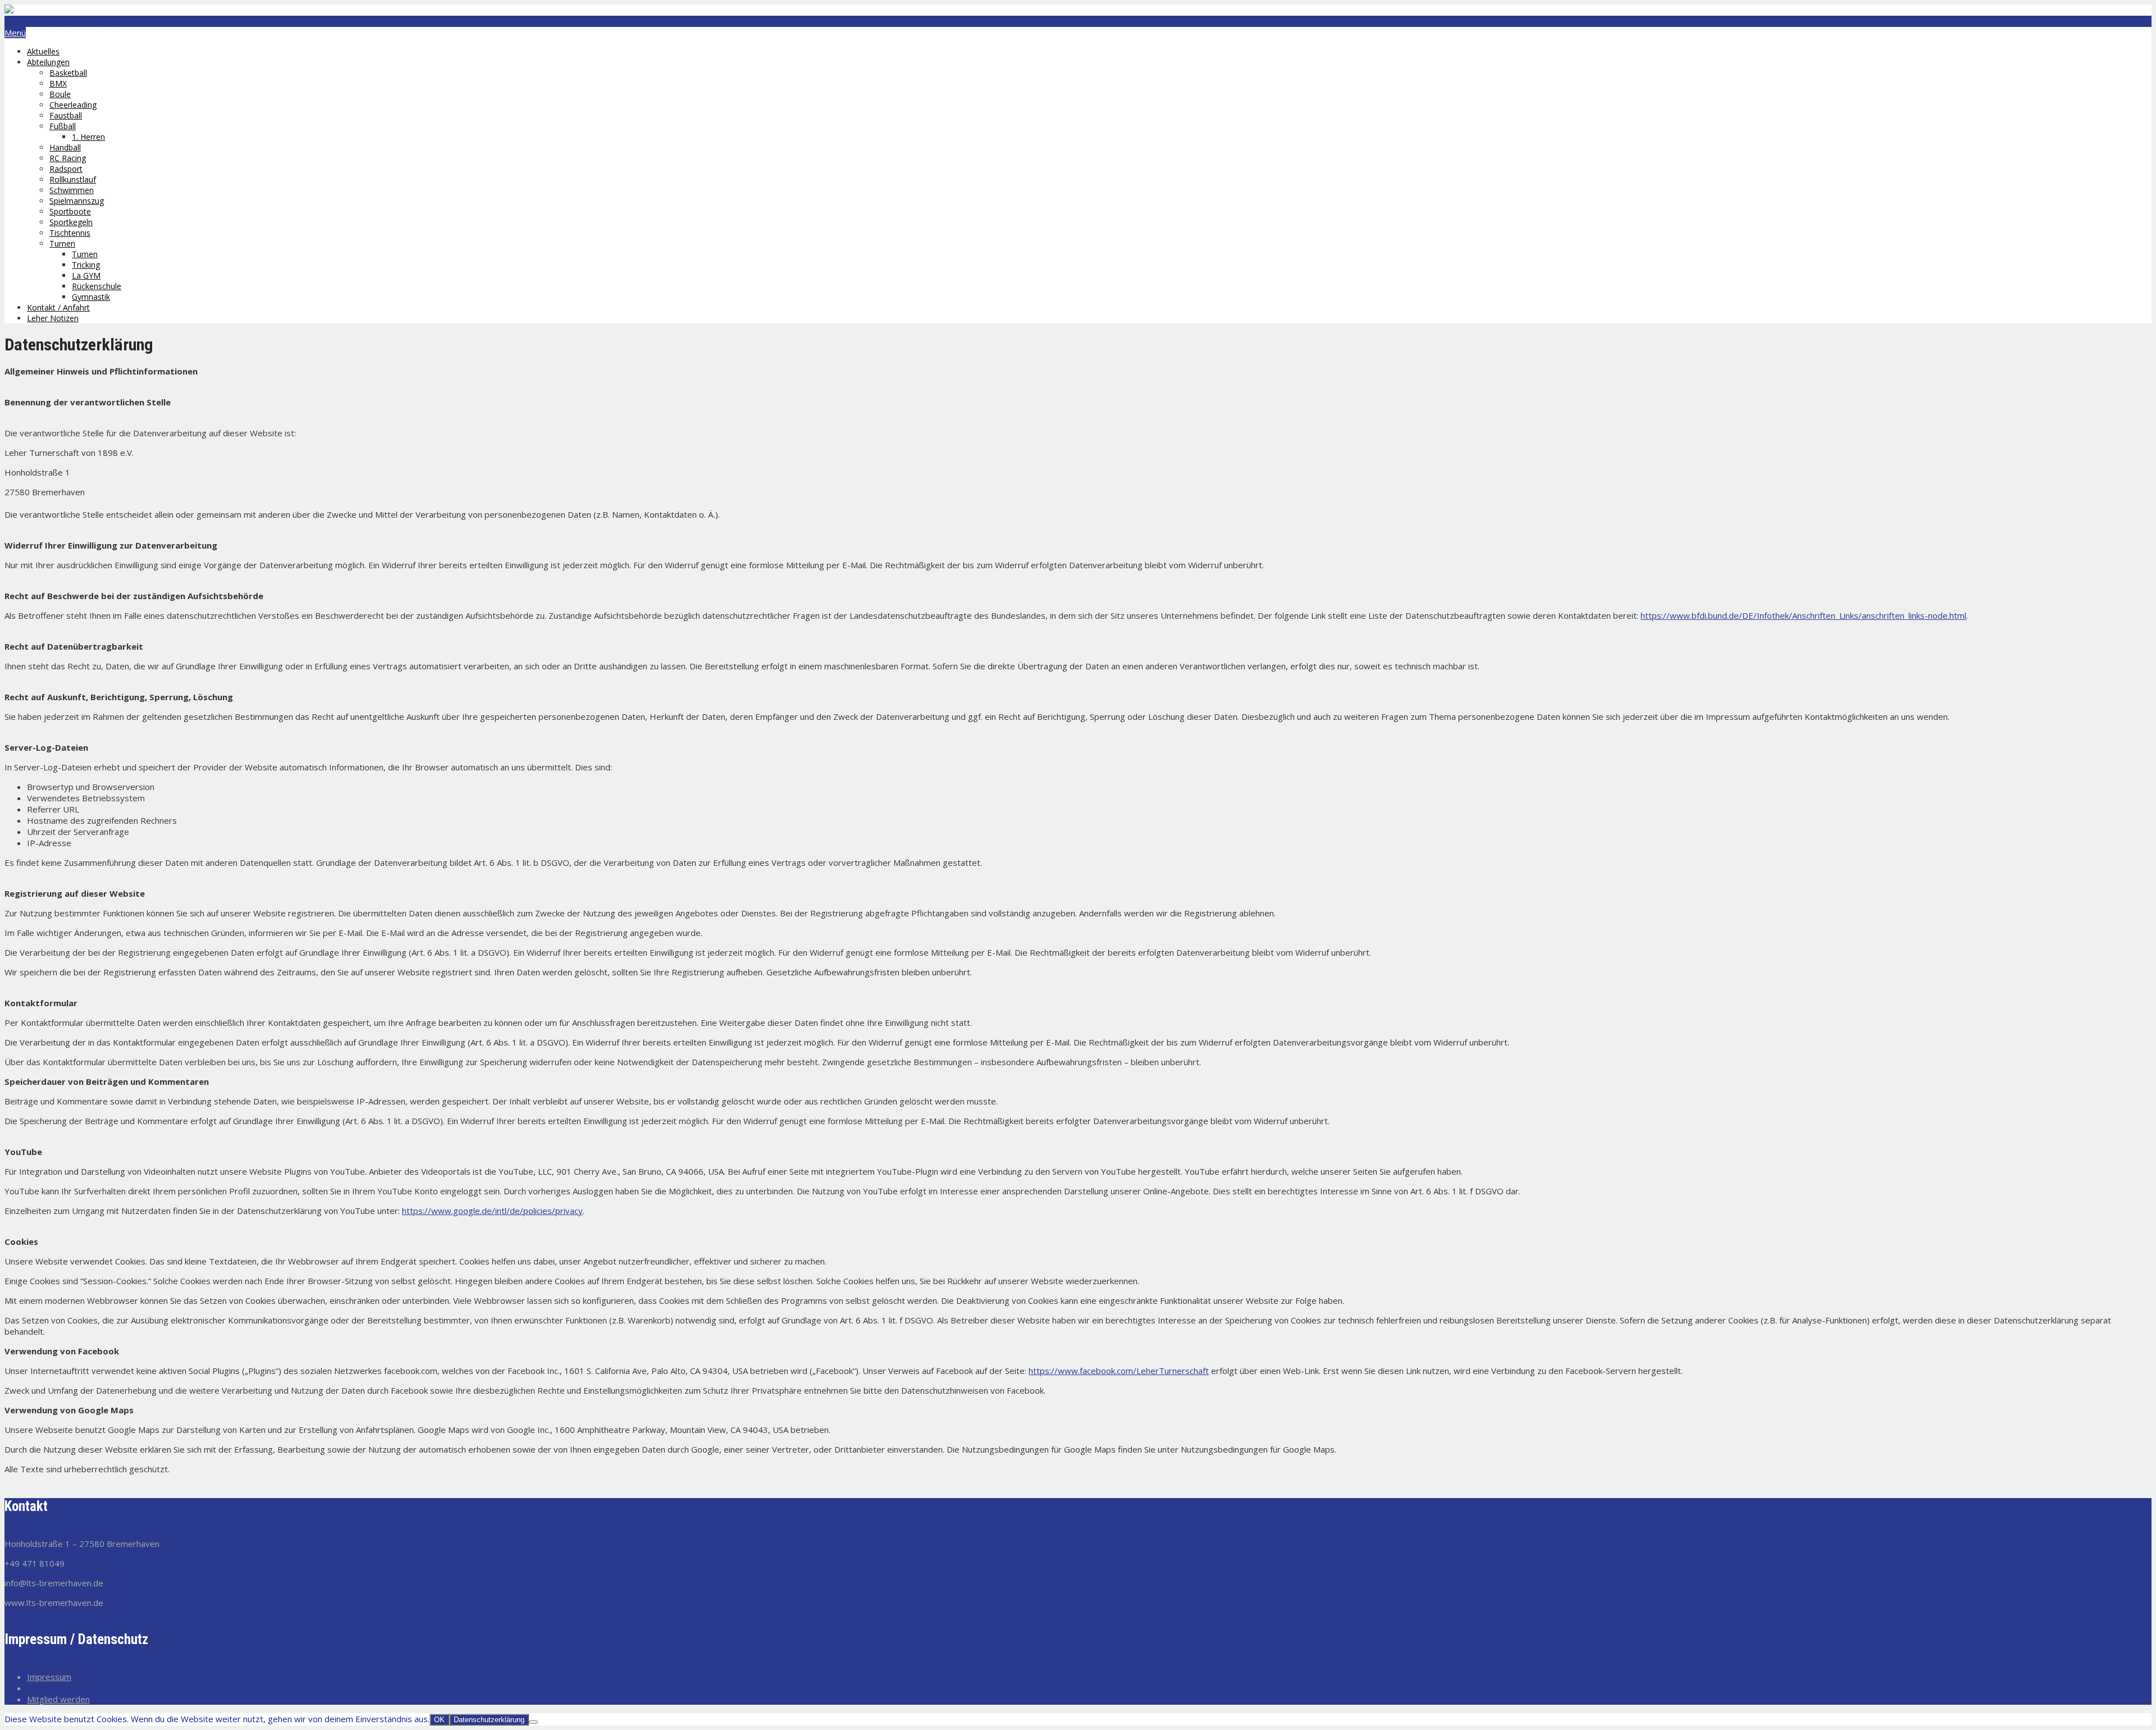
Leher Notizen (53, 318)
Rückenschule (97, 286)
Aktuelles (43, 51)
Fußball (63, 126)
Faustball (66, 115)
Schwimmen (72, 190)
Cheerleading (73, 105)
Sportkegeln (71, 222)
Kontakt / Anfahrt (58, 307)
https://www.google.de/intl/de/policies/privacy (492, 1211)
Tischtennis (70, 233)
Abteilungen (48, 62)
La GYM (86, 275)
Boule (60, 94)
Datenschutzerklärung (69, 1688)
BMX (58, 83)
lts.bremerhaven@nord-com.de (65, 21)
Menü (15, 33)
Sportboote (70, 211)
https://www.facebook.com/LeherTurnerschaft (1119, 1371)
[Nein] (533, 1722)
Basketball (68, 73)
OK (439, 1720)
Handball (65, 147)
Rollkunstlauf (73, 179)
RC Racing (68, 158)
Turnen (62, 243)
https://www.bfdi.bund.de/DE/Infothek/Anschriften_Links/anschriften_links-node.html (1803, 615)
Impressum (49, 1677)
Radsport (66, 169)
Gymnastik (91, 297)
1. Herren (88, 137)
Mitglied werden (58, 1699)
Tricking (86, 265)
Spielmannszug (77, 201)
